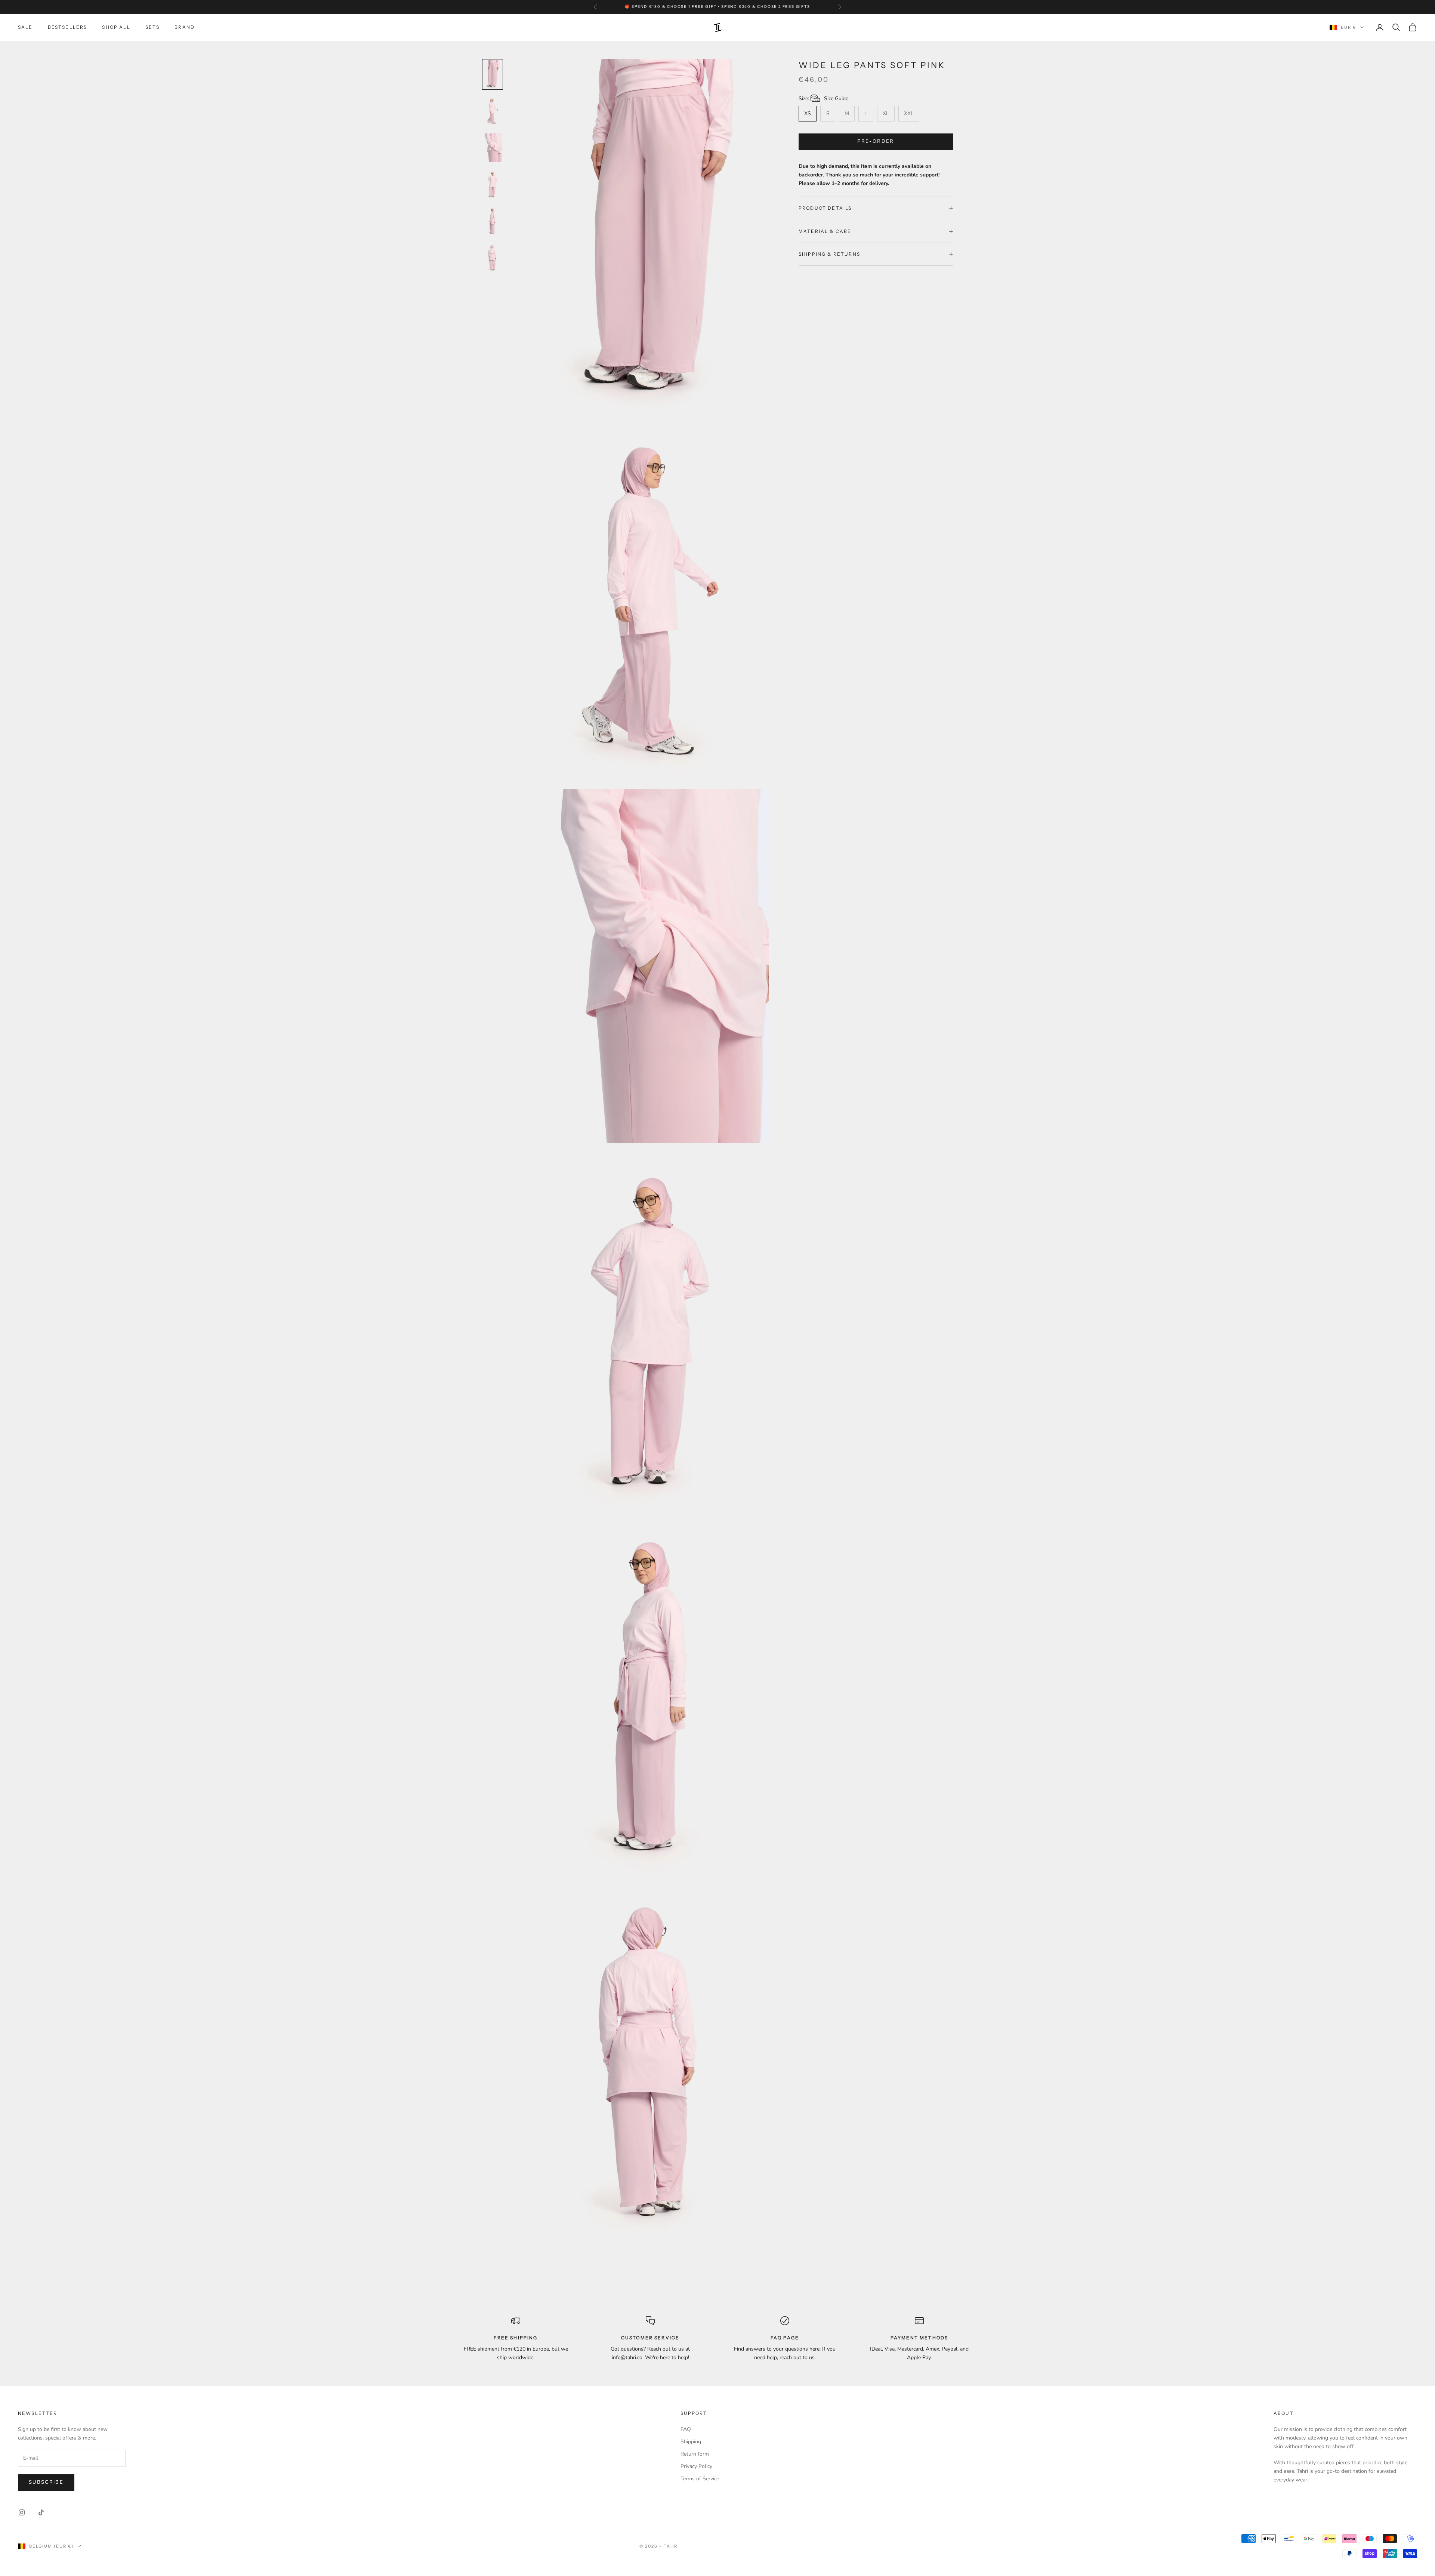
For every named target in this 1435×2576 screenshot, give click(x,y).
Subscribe (46, 2482)
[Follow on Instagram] (22, 2512)
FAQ (686, 2429)
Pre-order (876, 141)
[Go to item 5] (493, 221)
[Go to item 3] (493, 148)
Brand (185, 27)
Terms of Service (700, 2479)
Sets (153, 27)
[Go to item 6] (493, 258)
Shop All (116, 27)
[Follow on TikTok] (41, 2512)
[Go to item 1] (493, 74)
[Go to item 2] (493, 111)
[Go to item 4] (493, 184)
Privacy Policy (696, 2466)
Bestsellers (68, 27)
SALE (25, 27)
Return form (695, 2454)
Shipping (691, 2442)
